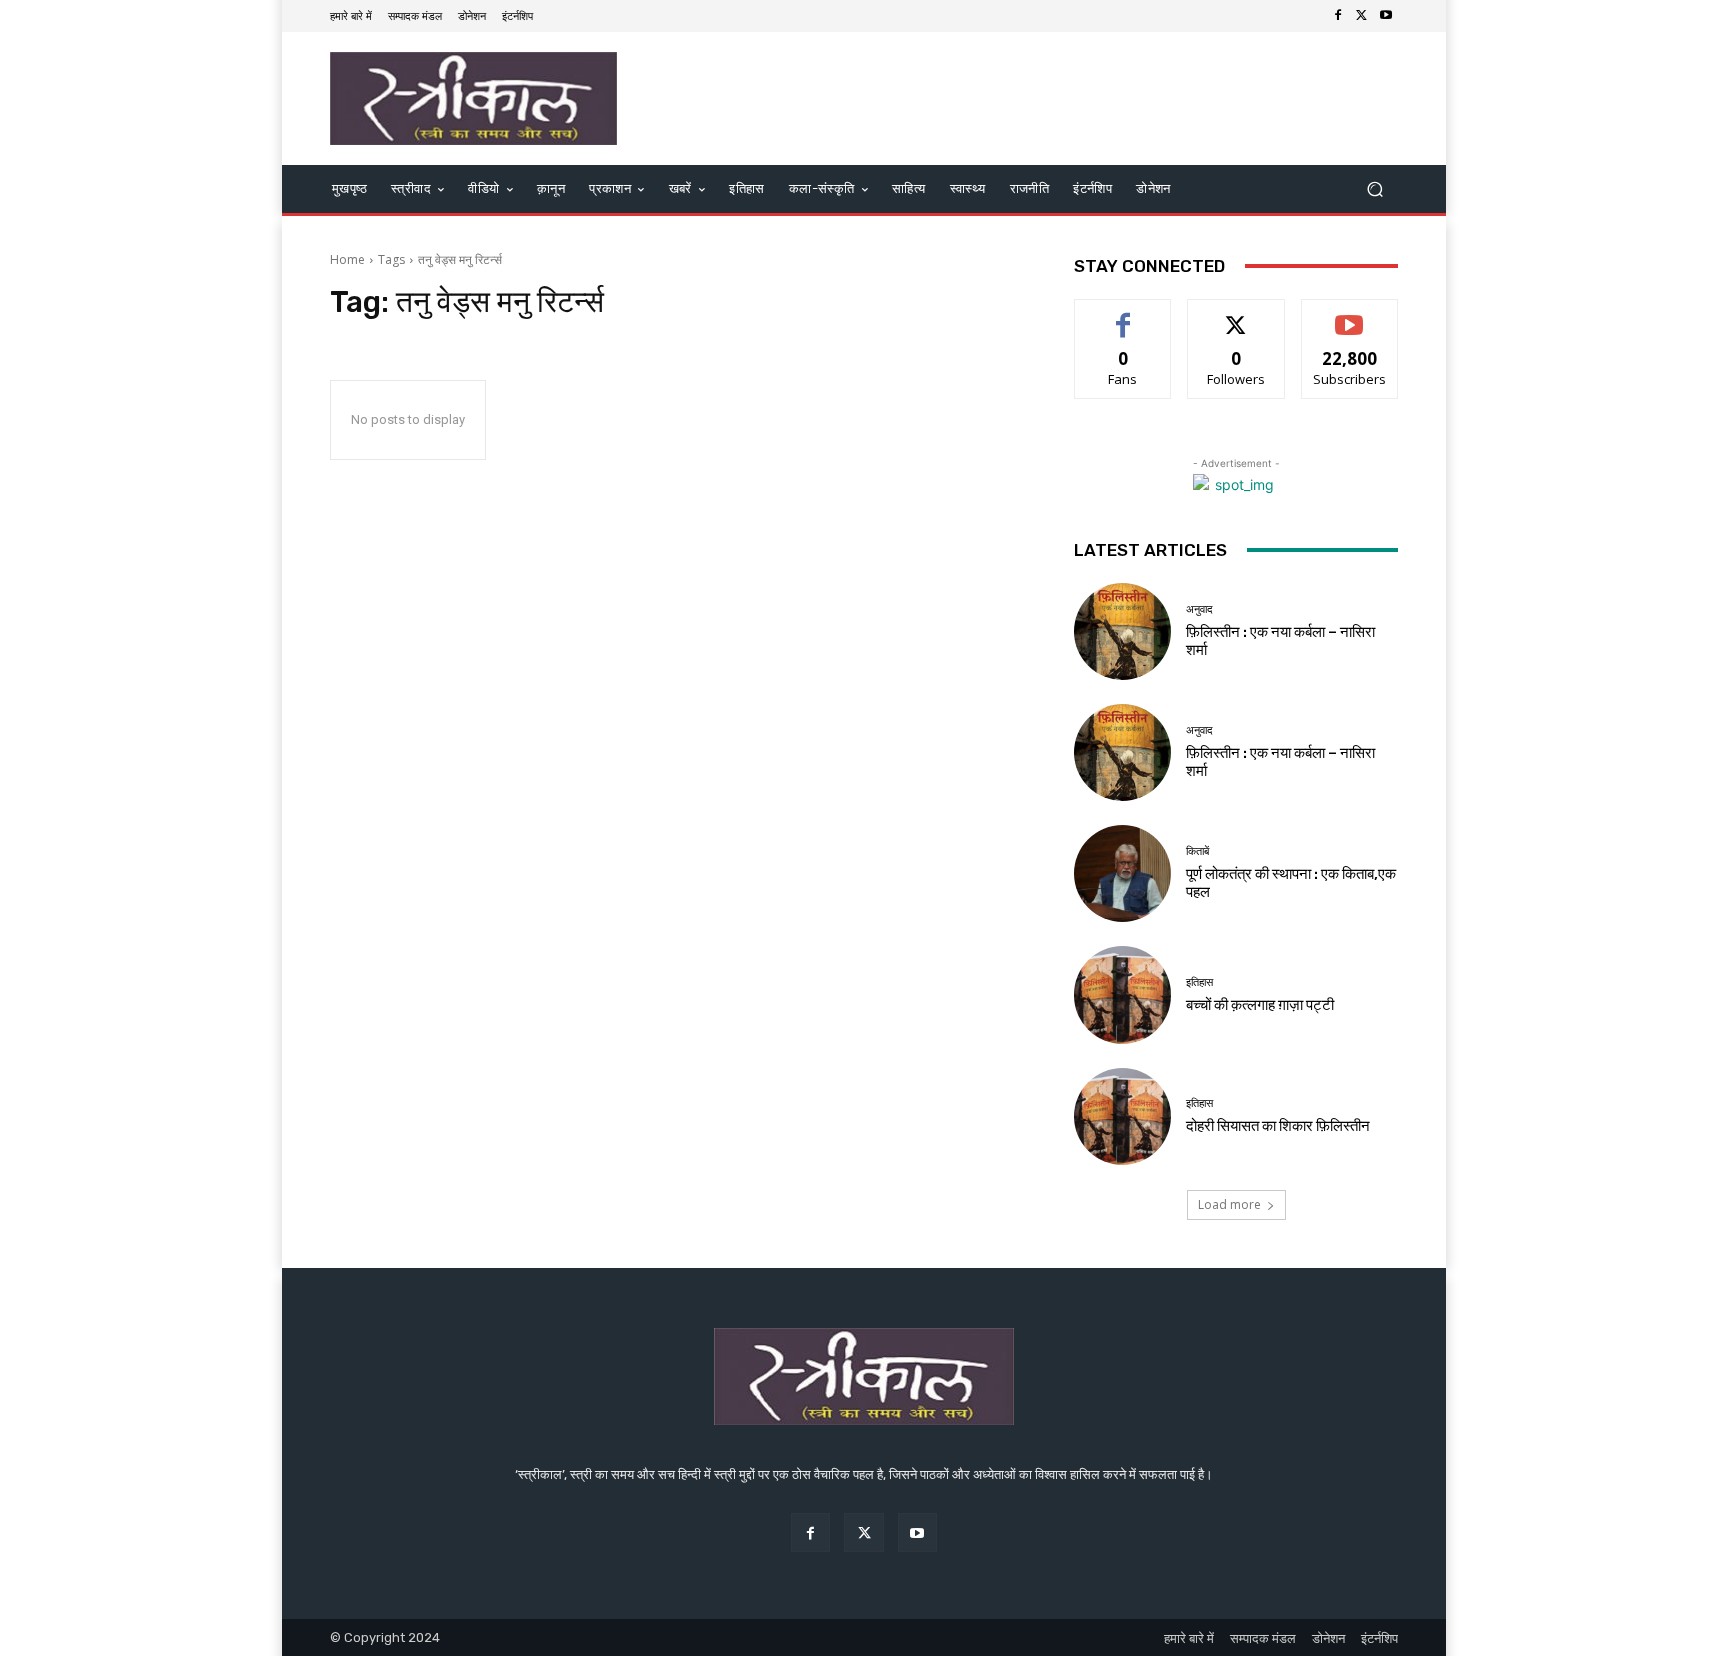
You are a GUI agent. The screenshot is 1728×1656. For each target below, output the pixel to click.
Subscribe (1350, 314)
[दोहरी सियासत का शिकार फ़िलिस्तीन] (1122, 1116)
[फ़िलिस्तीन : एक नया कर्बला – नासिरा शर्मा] (1122, 631)
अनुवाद (1199, 609)
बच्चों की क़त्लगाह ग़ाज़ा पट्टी (1260, 1005)
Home (347, 259)
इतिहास (1199, 982)
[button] (1374, 189)
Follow (1236, 314)
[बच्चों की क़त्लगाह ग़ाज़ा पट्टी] (1122, 994)
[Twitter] (1362, 16)
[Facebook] (1338, 16)
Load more (1229, 1204)
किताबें (1197, 851)
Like (1123, 314)
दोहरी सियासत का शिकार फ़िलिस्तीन (1278, 1126)
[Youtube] (1386, 16)
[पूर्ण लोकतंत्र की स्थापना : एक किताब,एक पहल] (1122, 873)
